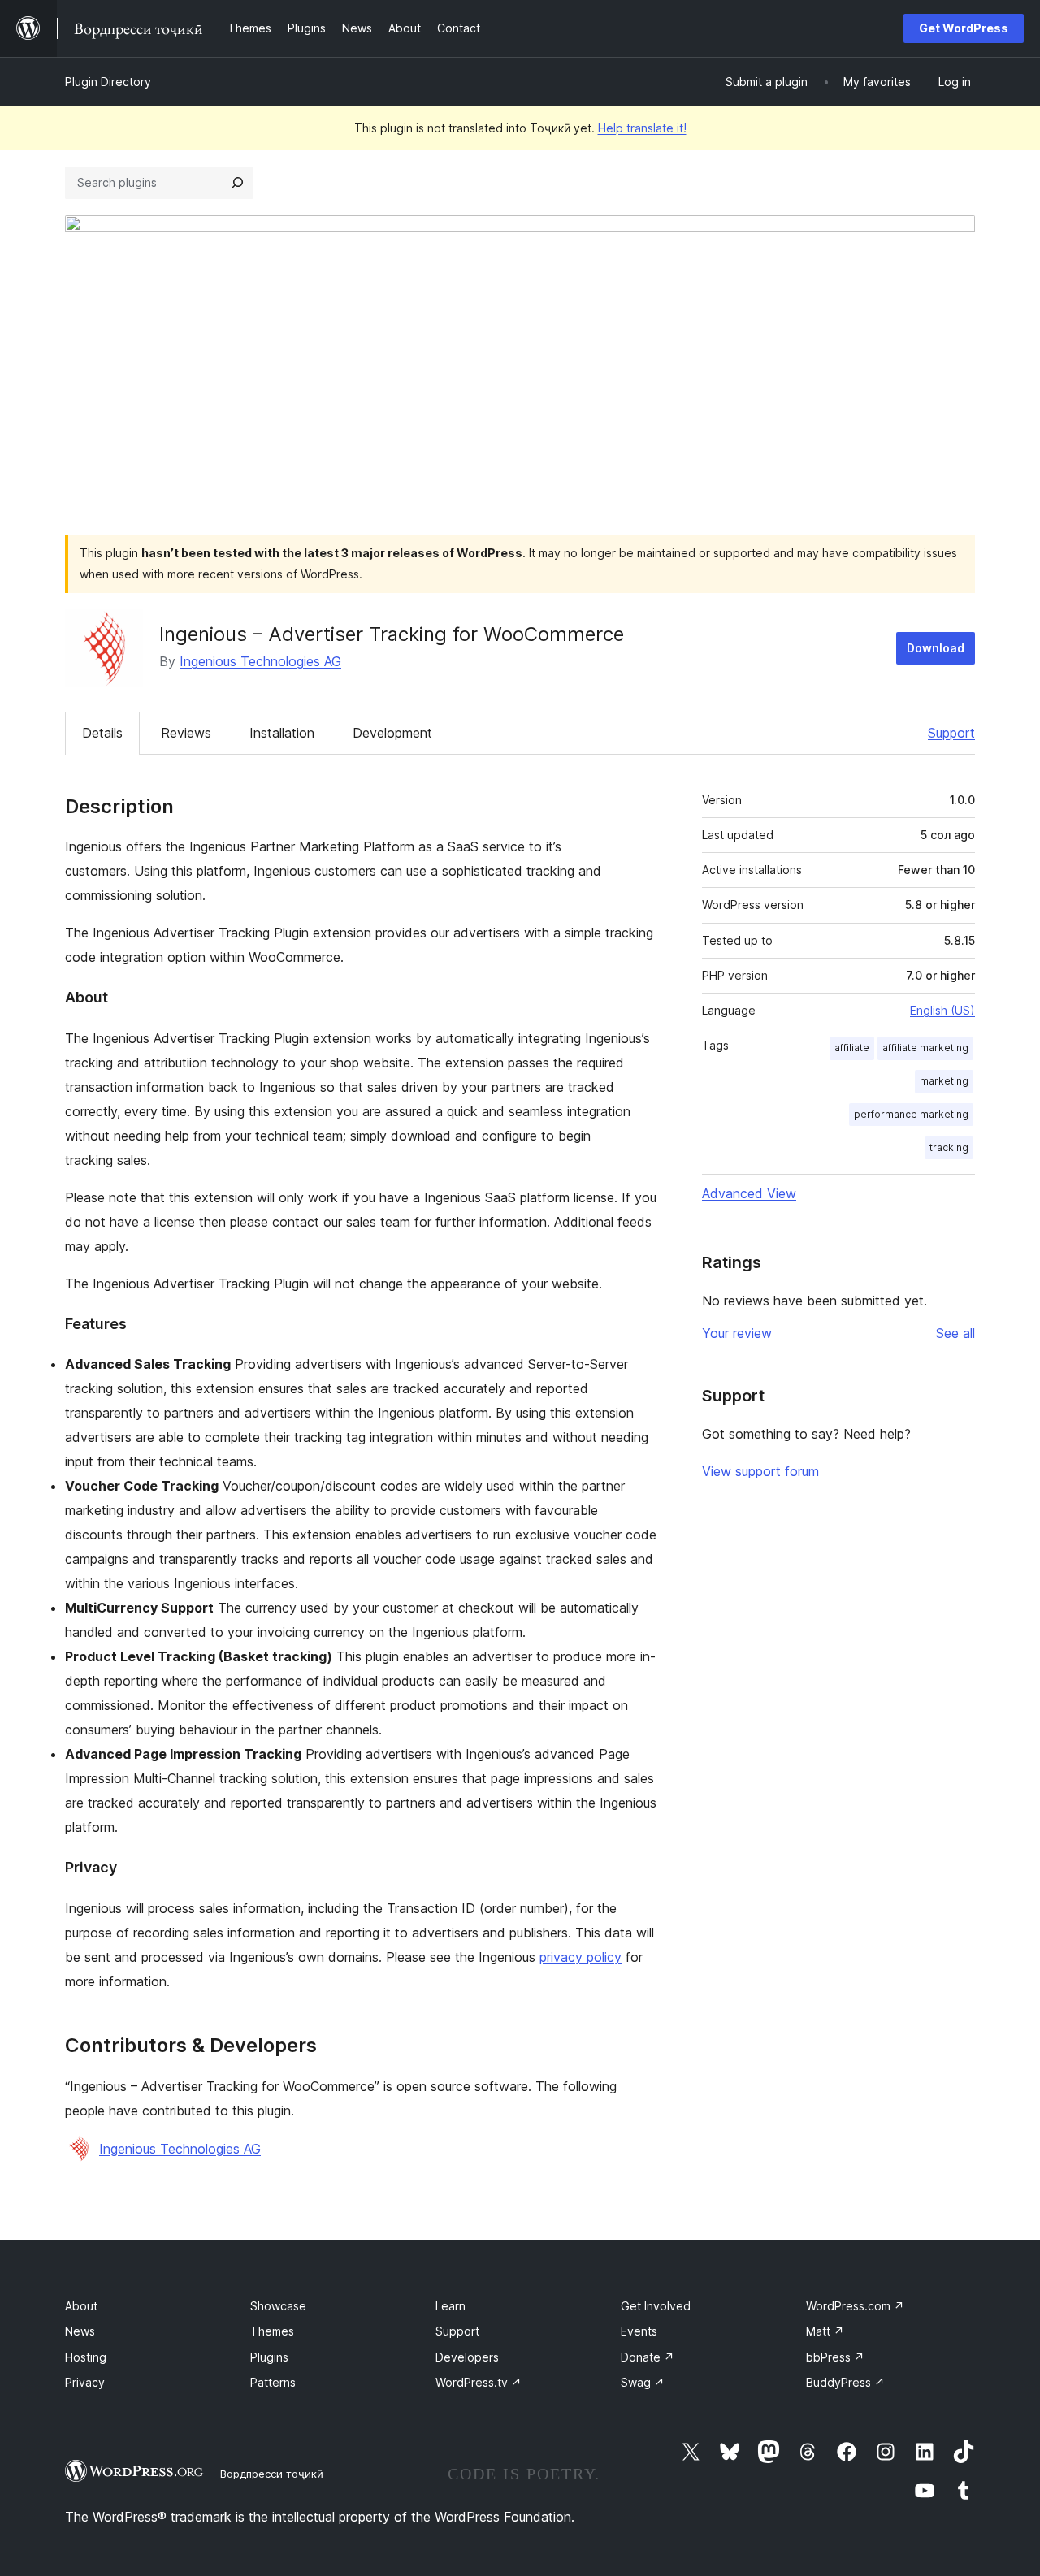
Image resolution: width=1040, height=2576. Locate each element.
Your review (737, 1333)
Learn (451, 2306)
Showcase (278, 2306)
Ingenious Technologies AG (260, 661)
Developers (467, 2357)
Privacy (85, 2382)
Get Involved (656, 2306)
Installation (282, 733)
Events (639, 2331)
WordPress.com (855, 2306)
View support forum (760, 1471)
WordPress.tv (479, 2382)
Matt (825, 2331)
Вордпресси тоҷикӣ (272, 2474)
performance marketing (911, 1114)
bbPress (835, 2357)
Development (392, 733)
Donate (648, 2357)
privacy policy (581, 1957)
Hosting (86, 2357)
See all (955, 1333)
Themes (272, 2331)
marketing (944, 1081)
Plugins (269, 2357)
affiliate (852, 1048)
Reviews (186, 733)
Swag (643, 2382)
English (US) (942, 1010)
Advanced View (749, 1193)
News (80, 2331)
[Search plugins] (237, 183)
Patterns (273, 2382)
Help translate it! (642, 128)
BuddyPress (845, 2382)
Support (951, 733)
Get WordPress (964, 28)
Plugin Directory (108, 82)
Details (102, 733)
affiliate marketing (925, 1048)
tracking (949, 1147)
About (81, 2306)
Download (936, 648)
